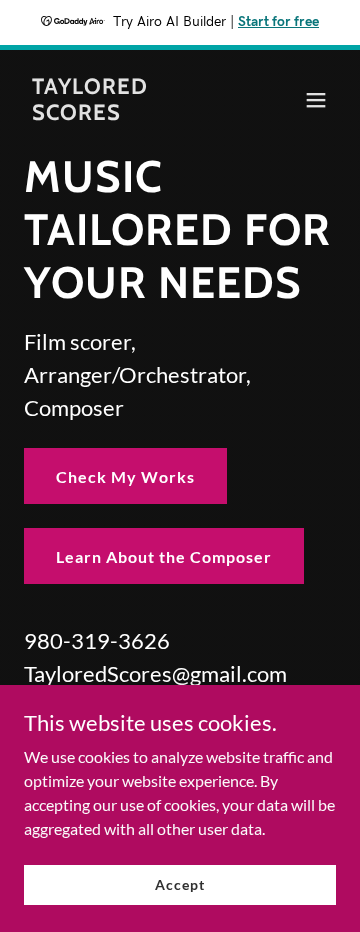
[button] (316, 100)
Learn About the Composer (164, 556)
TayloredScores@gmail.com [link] (155, 673)
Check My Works (125, 476)
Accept (179, 884)
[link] (133, 113)
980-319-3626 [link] (97, 640)
